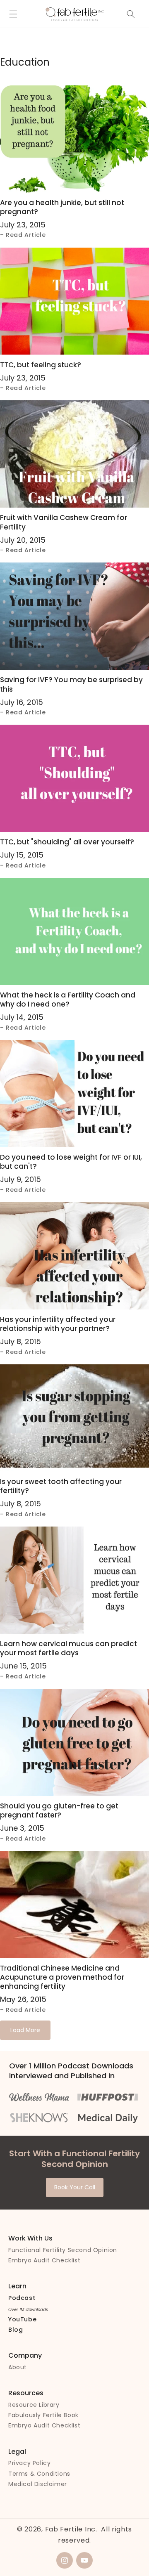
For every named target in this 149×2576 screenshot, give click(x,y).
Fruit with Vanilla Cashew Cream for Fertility (64, 522)
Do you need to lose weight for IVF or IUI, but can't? (71, 1162)
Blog (16, 2330)
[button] (13, 14)
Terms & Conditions (39, 2474)
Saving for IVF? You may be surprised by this (71, 684)
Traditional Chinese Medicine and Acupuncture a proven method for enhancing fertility (62, 1977)
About (18, 2367)
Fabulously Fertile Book (43, 2415)
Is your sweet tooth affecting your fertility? (61, 1486)
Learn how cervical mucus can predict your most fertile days (68, 1648)
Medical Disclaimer (38, 2484)
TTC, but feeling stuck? (41, 365)
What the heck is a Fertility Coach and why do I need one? (68, 1000)
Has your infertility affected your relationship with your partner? (58, 1324)
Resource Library (34, 2405)
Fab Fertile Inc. (71, 2529)
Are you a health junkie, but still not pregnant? (62, 207)
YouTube (22, 2319)
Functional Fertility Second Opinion (63, 2250)
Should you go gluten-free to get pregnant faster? (59, 1810)
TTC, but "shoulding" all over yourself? (67, 842)
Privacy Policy (29, 2463)
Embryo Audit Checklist (44, 2260)
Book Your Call (75, 2187)
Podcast (22, 2298)
